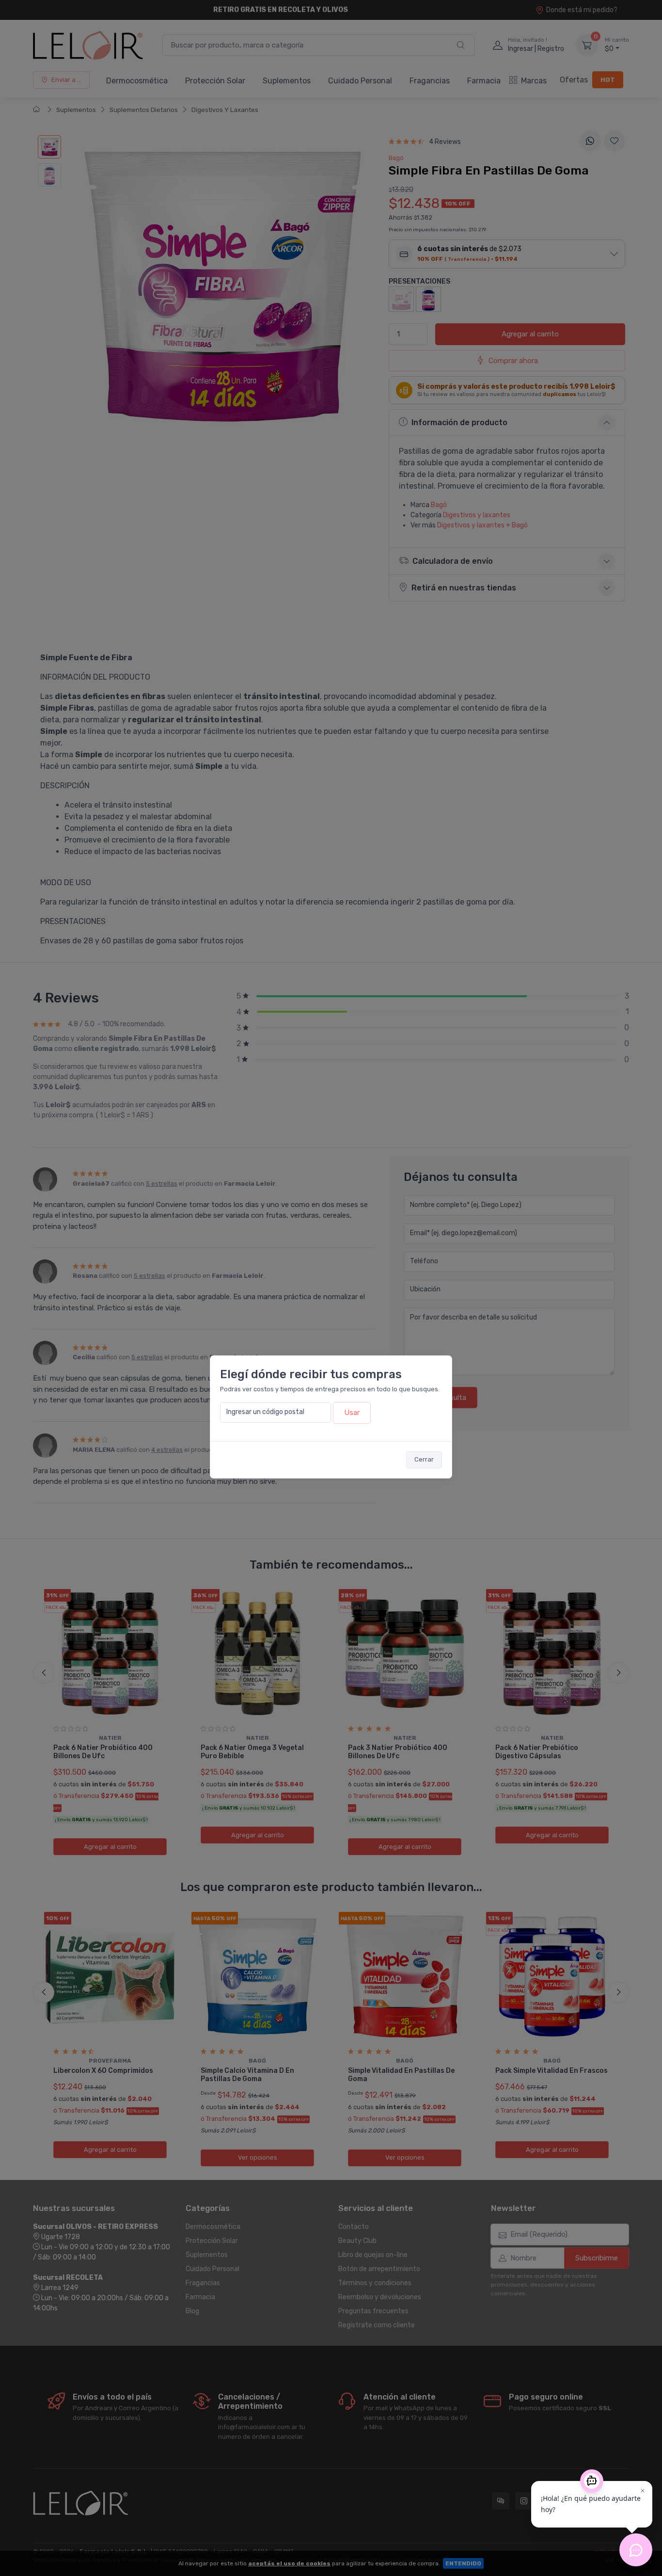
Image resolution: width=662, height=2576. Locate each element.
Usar (352, 1413)
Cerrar (424, 1459)
